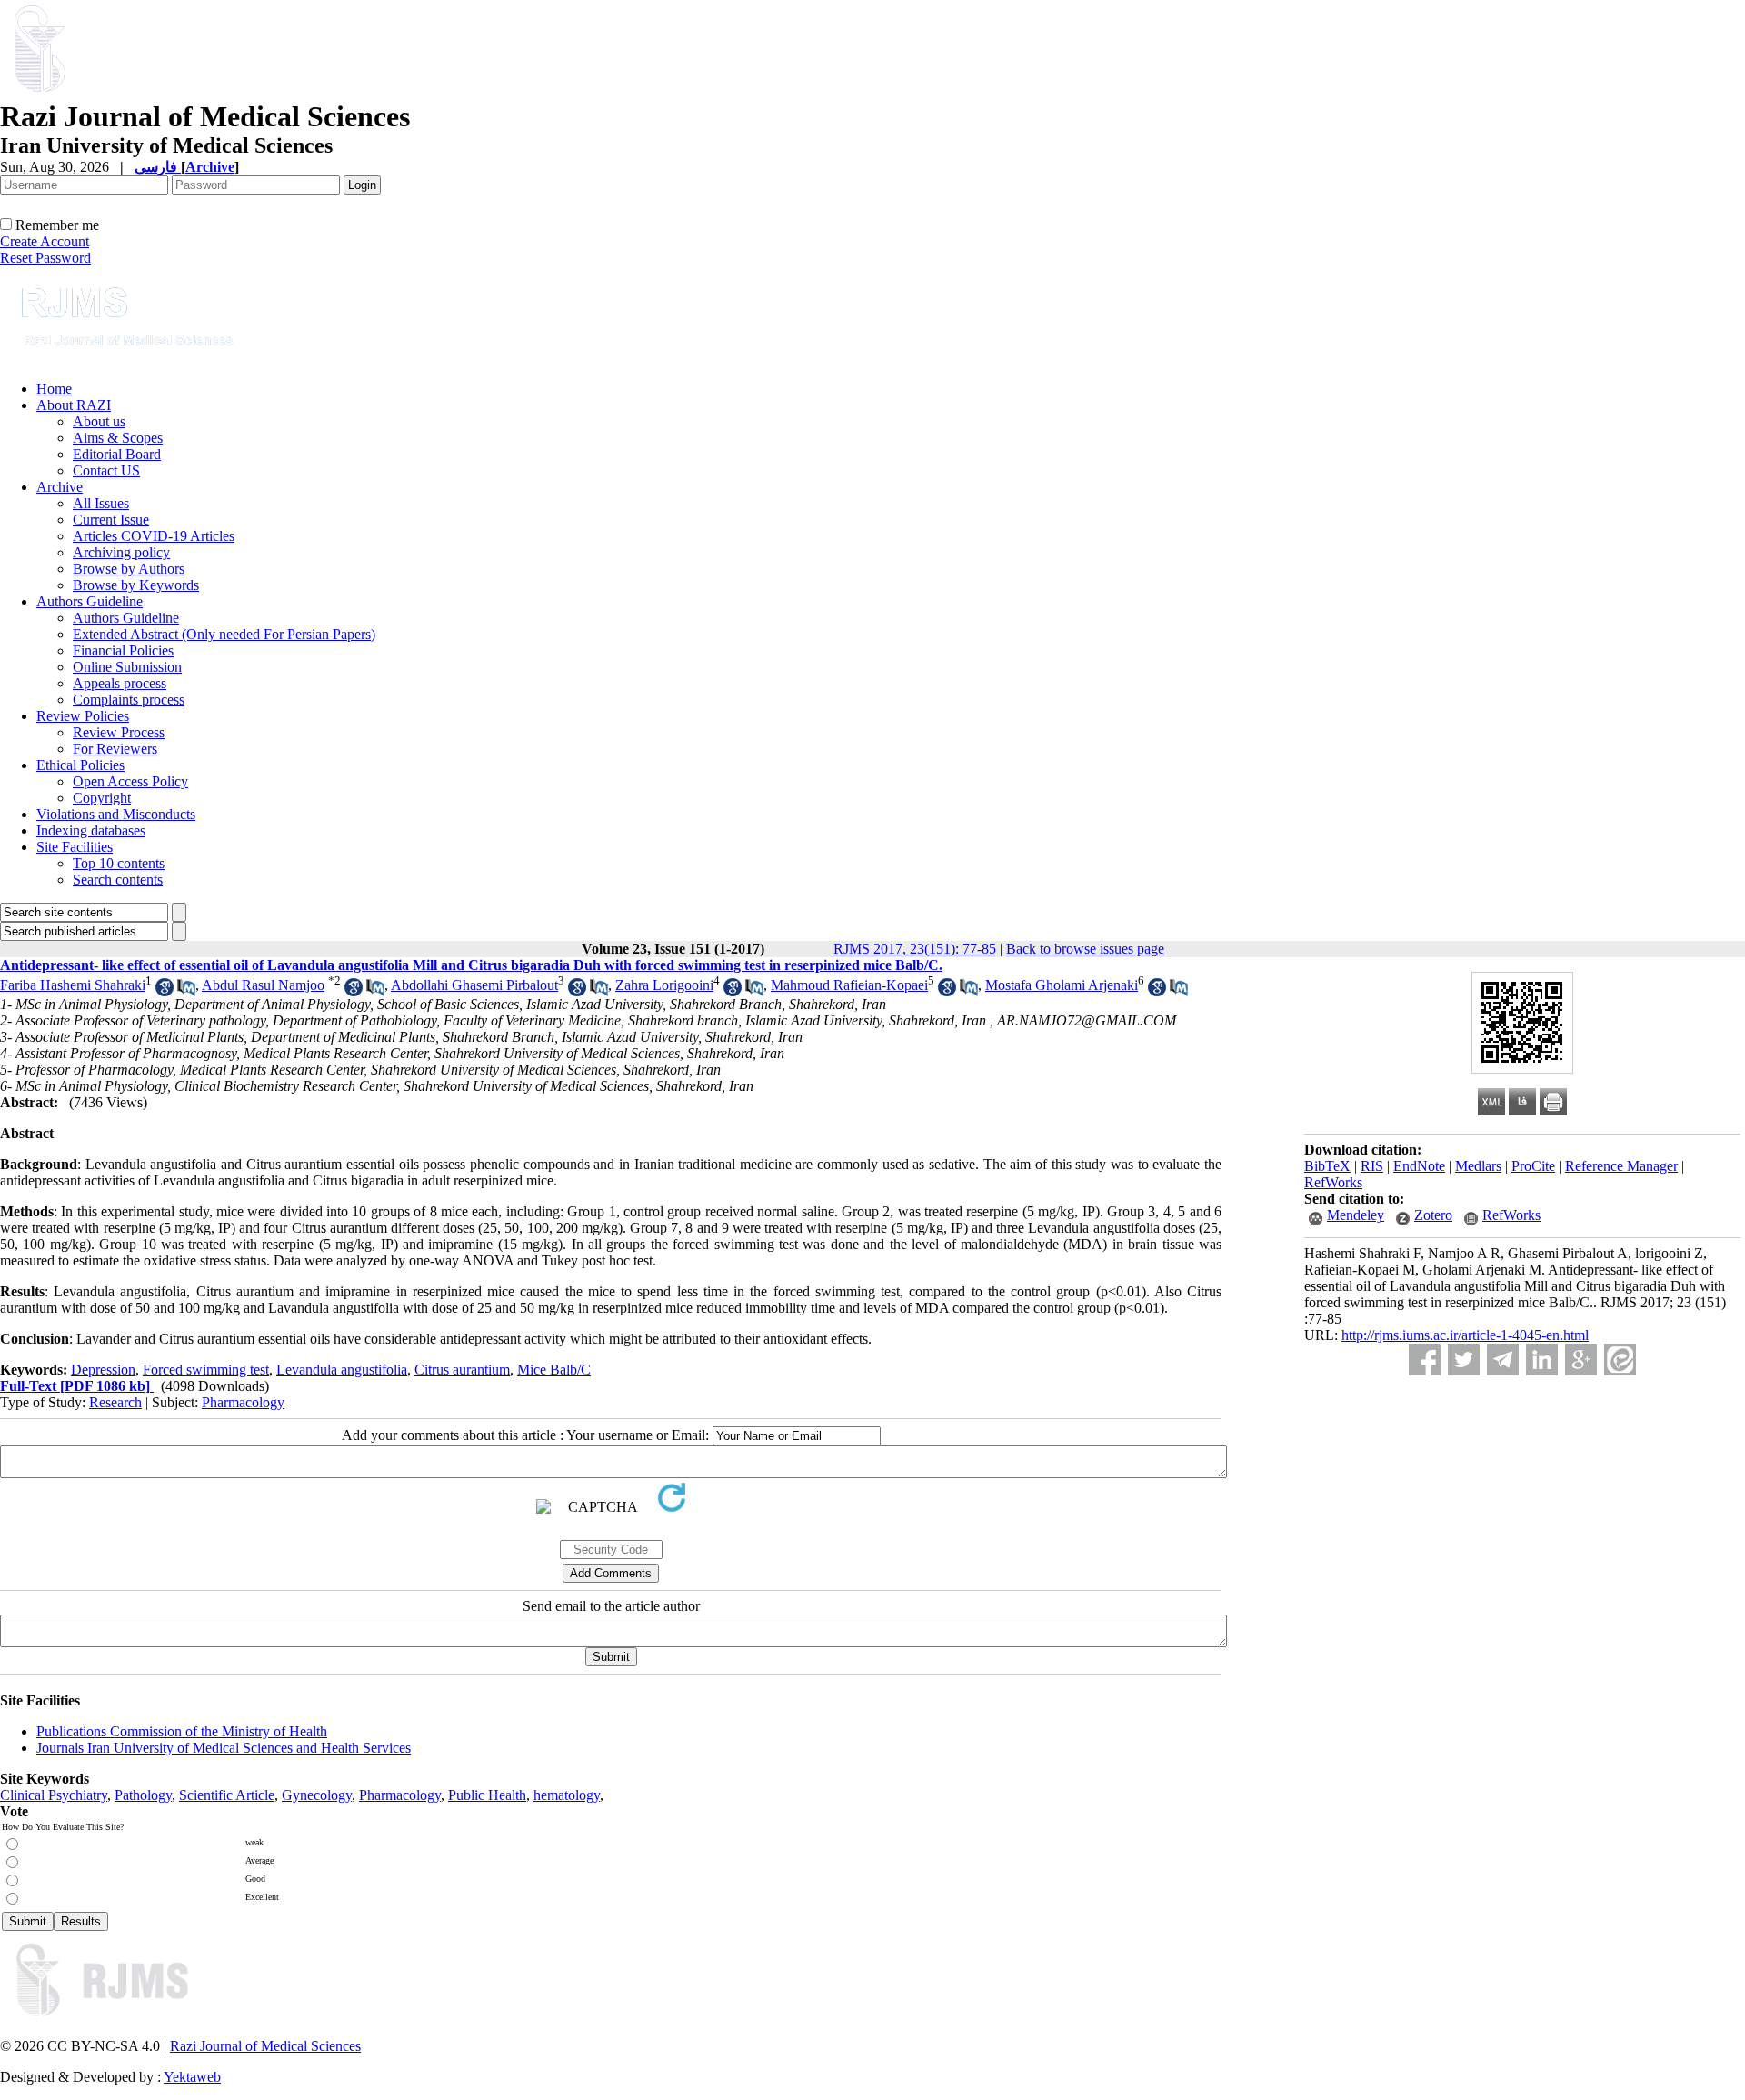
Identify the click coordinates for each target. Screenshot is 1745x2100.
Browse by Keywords (136, 585)
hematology (567, 1795)
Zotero (1433, 1215)
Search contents (118, 880)
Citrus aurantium (462, 1370)
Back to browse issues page (1085, 949)
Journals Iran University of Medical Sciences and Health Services (224, 1748)
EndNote (1419, 1166)
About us (99, 421)
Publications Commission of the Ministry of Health (182, 1731)
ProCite (1533, 1166)
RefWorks (1333, 1182)
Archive (60, 487)
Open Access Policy (130, 781)
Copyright (102, 798)
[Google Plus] (1581, 1360)
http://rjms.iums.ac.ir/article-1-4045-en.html (1465, 1335)
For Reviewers (115, 749)
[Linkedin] (1542, 1360)
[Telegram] (1503, 1360)
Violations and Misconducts (116, 814)
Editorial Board (117, 454)
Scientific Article (227, 1795)
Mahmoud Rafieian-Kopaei (849, 985)
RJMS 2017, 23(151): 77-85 (915, 949)
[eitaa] (1620, 1360)
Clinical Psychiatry (54, 1795)
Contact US (106, 470)
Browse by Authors (129, 569)
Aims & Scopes (118, 438)
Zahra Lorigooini (664, 985)
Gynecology (317, 1795)
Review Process (119, 732)
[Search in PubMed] (186, 991)
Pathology (143, 1795)
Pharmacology (243, 1402)
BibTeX (1327, 1166)
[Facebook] (1425, 1360)
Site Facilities (75, 847)
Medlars (1478, 1166)
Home (54, 389)
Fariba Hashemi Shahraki (73, 985)
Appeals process (120, 683)
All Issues (101, 503)
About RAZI (74, 405)
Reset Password (45, 258)
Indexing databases (91, 830)
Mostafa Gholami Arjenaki (1062, 985)
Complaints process (129, 700)
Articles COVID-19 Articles (154, 536)
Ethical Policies (80, 765)
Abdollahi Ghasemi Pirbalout (474, 985)
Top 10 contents (119, 863)
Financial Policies (123, 650)
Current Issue (111, 520)
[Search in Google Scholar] (165, 991)
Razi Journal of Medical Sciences (265, 2046)
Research (115, 1402)
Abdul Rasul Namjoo (263, 985)
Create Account (45, 241)
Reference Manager (1621, 1166)
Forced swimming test (206, 1370)
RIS (1372, 1166)
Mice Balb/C (554, 1370)
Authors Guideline (90, 601)
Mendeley (1356, 1215)
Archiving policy (121, 552)
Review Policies (83, 716)
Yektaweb (192, 2077)
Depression (103, 1370)
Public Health (487, 1795)
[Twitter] (1464, 1360)
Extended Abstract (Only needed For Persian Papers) (224, 634)
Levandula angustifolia (342, 1370)
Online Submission (127, 667)
